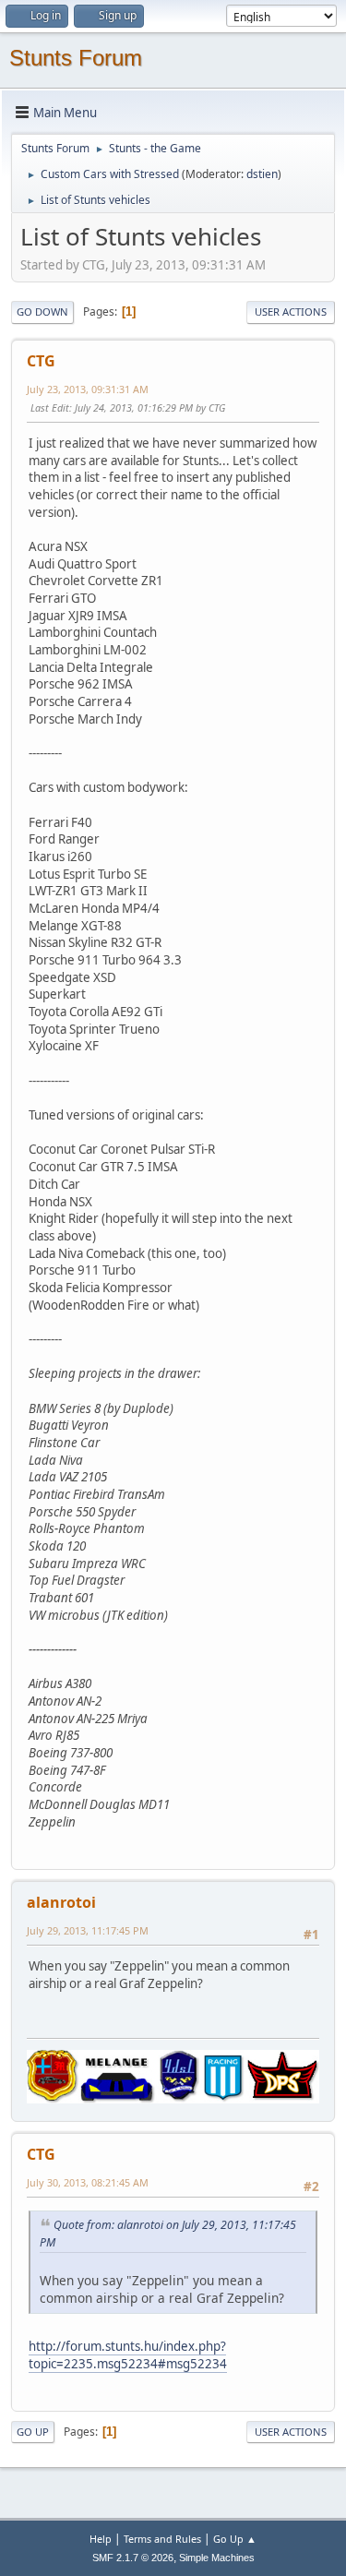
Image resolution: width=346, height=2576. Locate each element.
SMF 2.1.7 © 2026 (133, 2558)
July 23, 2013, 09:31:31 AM (88, 389)
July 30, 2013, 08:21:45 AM (88, 2182)
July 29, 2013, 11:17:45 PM (88, 1930)
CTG (41, 361)
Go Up (33, 2432)
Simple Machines (217, 2558)
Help (101, 2539)
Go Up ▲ (235, 2539)
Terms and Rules (162, 2539)
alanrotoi (61, 1902)
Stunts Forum (76, 58)
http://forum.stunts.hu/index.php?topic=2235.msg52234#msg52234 (128, 2355)
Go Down (42, 312)
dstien (262, 174)
